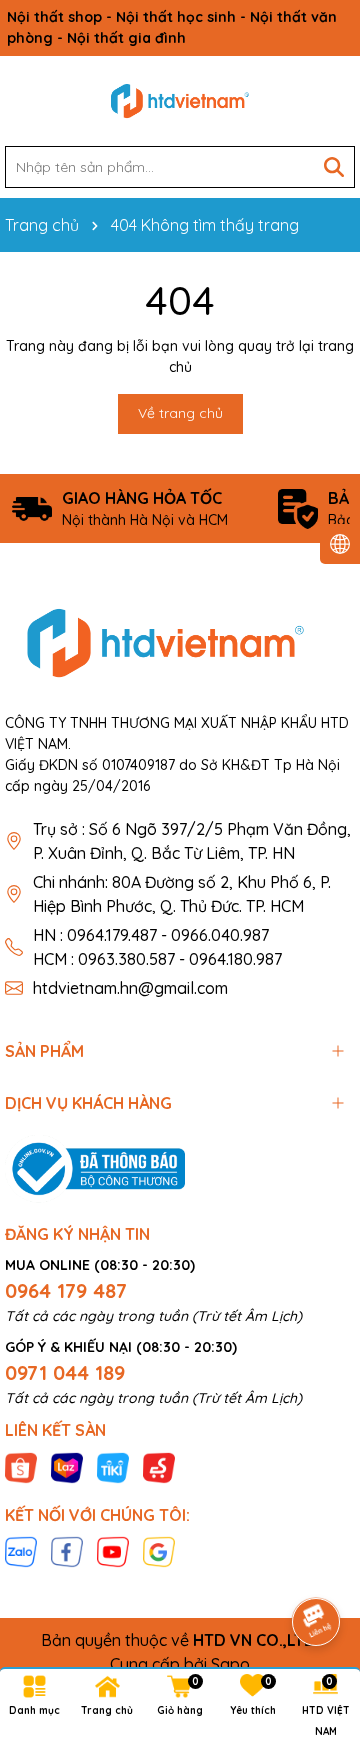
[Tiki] (113, 1466)
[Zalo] (21, 1551)
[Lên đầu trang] (317, 1566)
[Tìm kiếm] (334, 167)
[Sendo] (159, 1466)
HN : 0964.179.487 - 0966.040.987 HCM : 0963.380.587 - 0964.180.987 (157, 947)
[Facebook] (67, 1551)
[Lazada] (67, 1466)
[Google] (159, 1551)
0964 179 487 (66, 1290)
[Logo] (180, 101)
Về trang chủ (180, 413)
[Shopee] (21, 1466)
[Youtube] (113, 1551)
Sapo (230, 1664)
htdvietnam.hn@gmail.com (130, 988)
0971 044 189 (65, 1372)
